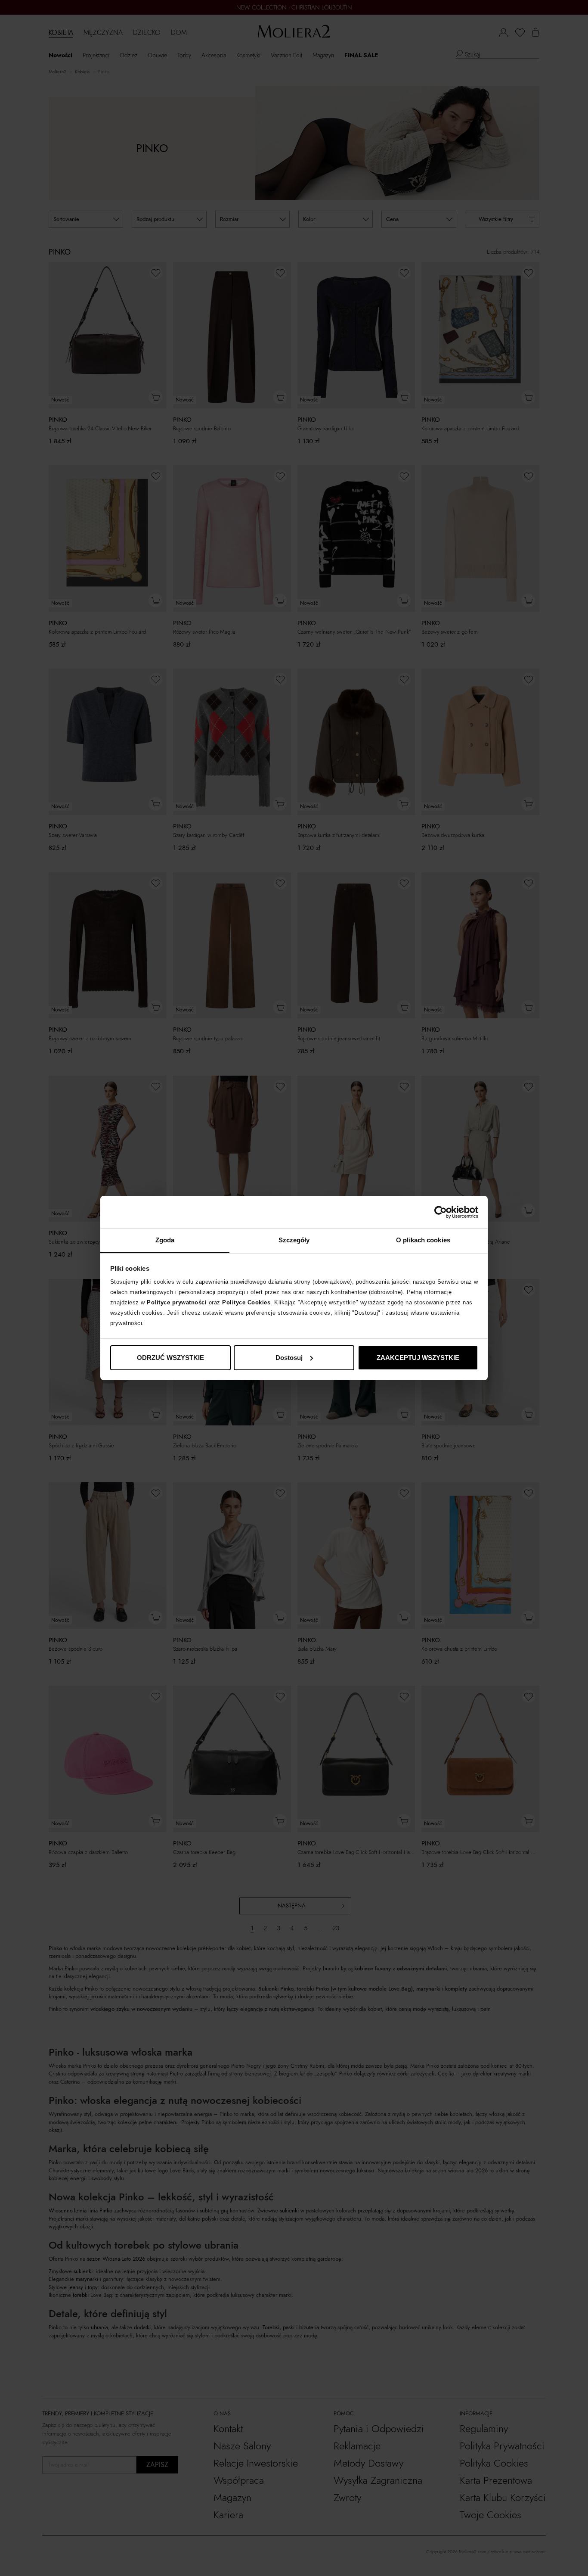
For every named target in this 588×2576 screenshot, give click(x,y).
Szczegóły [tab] (294, 1240)
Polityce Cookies (246, 1302)
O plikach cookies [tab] (423, 1240)
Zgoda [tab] (165, 1240)
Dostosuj (289, 1358)
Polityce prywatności (177, 1302)
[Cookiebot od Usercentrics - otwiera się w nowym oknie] (441, 1212)
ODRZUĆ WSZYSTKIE (170, 1358)
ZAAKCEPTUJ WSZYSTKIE (418, 1358)
